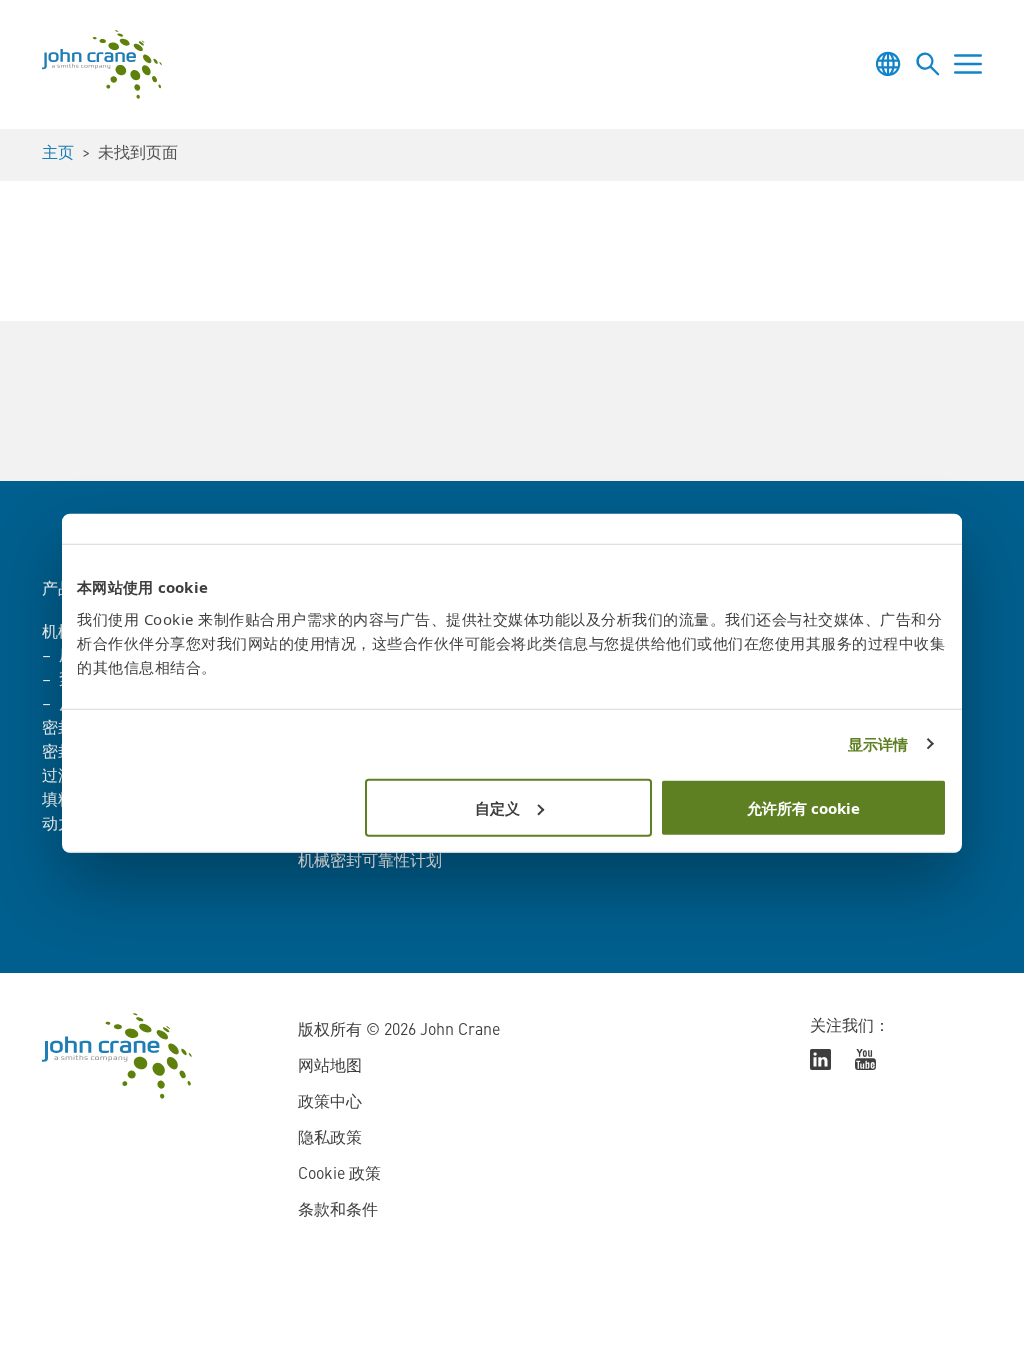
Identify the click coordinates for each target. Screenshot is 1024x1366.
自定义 (497, 807)
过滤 (58, 777)
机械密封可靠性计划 (370, 862)
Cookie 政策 (339, 1175)
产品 (58, 590)
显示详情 (878, 744)
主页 (58, 154)
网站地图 (330, 1067)
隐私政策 (330, 1139)
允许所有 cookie (803, 807)
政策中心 (330, 1103)
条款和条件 (338, 1211)
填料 (58, 801)
